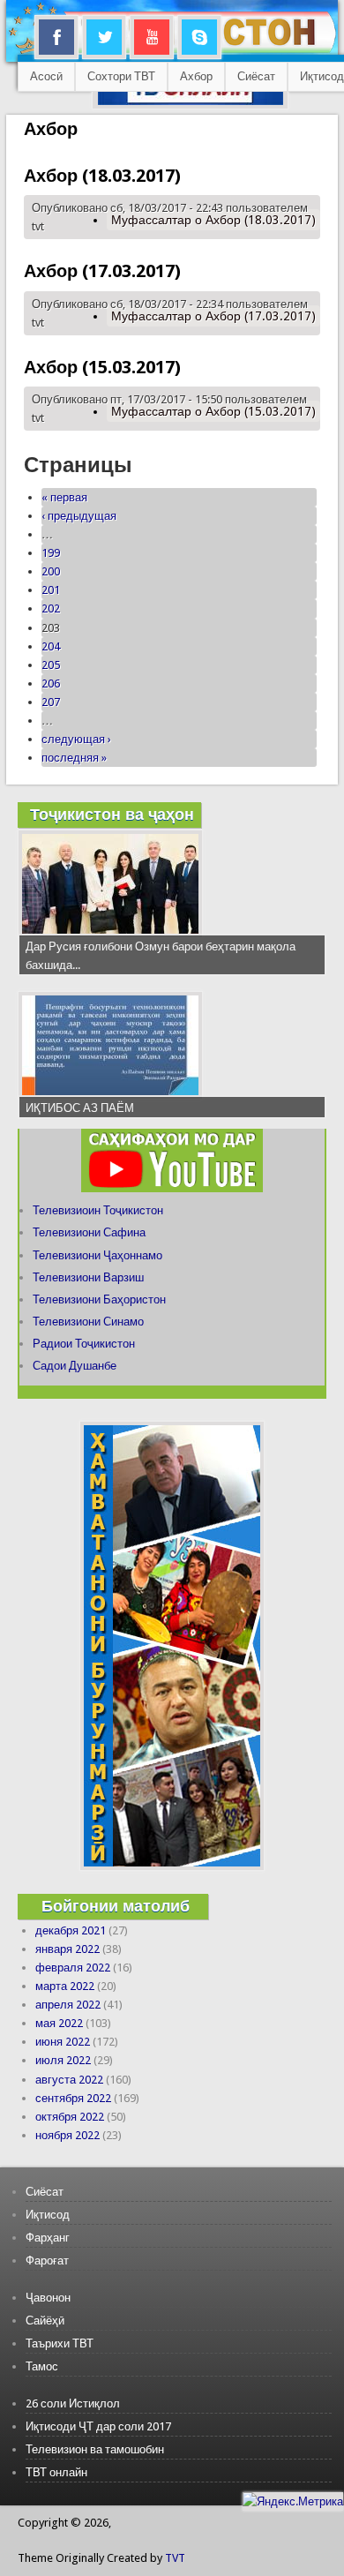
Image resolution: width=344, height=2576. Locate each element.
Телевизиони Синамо (88, 1322)
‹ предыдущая (79, 516)
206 (51, 683)
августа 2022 (69, 2080)
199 (51, 553)
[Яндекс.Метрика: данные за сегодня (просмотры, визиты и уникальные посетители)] (293, 2501)
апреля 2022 (68, 2005)
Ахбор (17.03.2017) (102, 271)
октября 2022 (70, 2117)
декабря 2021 (71, 1930)
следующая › (76, 739)
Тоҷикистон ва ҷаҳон (112, 814)
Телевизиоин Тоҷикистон (98, 1210)
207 (51, 702)
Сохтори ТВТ (121, 76)
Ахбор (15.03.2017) (102, 367)
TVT (175, 2558)
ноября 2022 (67, 2135)
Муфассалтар (213, 220)
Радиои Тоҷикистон (84, 1344)
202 (51, 608)
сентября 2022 (73, 2098)
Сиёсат (256, 76)
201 (51, 590)
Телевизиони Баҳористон (99, 1299)
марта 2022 (65, 1986)
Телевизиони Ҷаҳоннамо (97, 1255)
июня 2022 (63, 2042)
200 (51, 571)
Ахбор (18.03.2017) (102, 176)
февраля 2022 (73, 1968)
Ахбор (196, 76)
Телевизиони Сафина (89, 1232)
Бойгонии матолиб (116, 1906)
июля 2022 (63, 2060)
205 (51, 665)
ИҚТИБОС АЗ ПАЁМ (80, 1108)
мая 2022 (59, 2023)
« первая (64, 497)
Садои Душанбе (75, 1366)
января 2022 (67, 1949)
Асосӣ (46, 76)
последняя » (74, 758)
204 (51, 646)
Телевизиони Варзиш (88, 1277)
